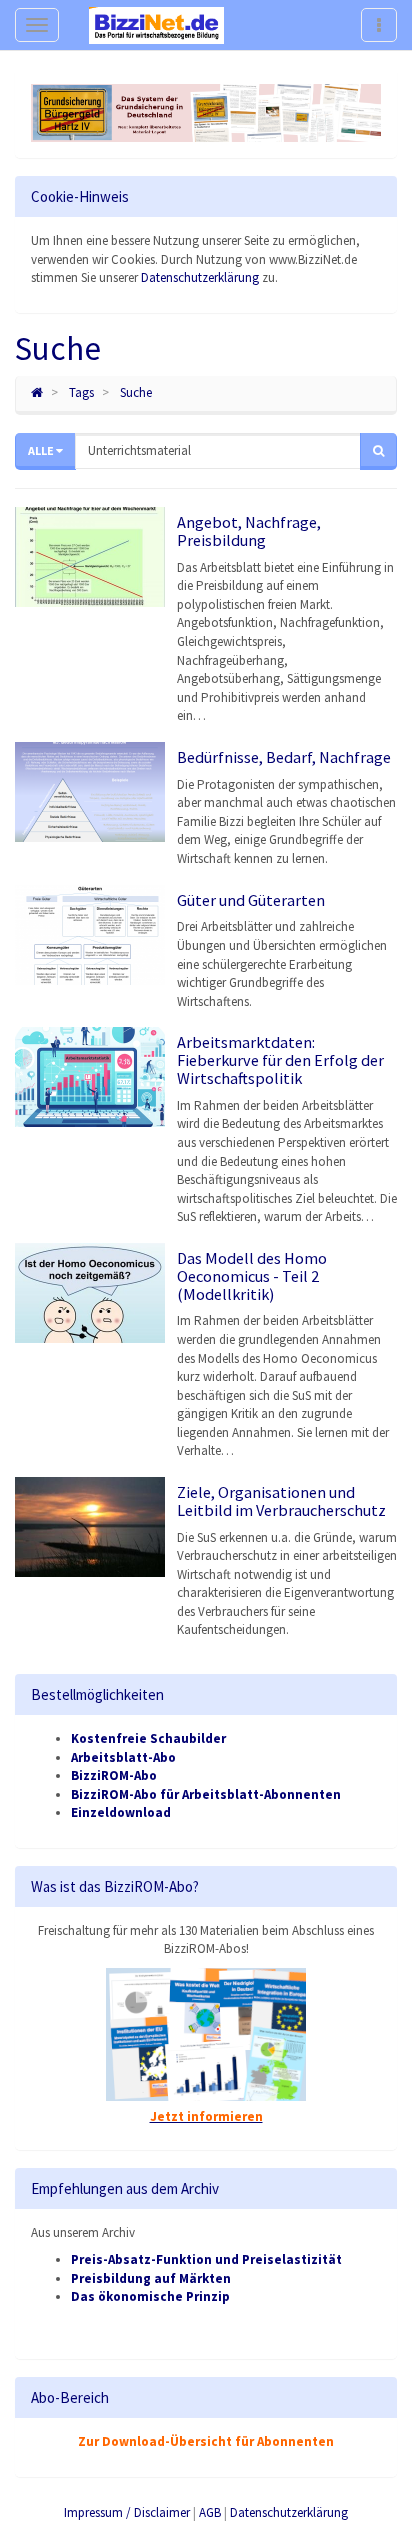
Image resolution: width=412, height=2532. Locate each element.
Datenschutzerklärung (200, 277)
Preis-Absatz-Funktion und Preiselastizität (206, 2259)
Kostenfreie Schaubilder (148, 1738)
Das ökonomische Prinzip (150, 2296)
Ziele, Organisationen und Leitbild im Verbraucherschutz (281, 1501)
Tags (81, 392)
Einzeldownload (121, 1812)
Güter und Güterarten (251, 900)
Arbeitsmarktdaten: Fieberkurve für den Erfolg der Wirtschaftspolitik (280, 1060)
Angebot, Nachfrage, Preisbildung (249, 531)
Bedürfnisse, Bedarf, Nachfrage (284, 757)
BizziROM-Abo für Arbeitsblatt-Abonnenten (206, 1794)
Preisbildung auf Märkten (151, 2278)
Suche (136, 392)
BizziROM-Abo (114, 1775)
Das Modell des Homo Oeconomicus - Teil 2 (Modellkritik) (252, 1276)
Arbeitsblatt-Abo (123, 1757)
